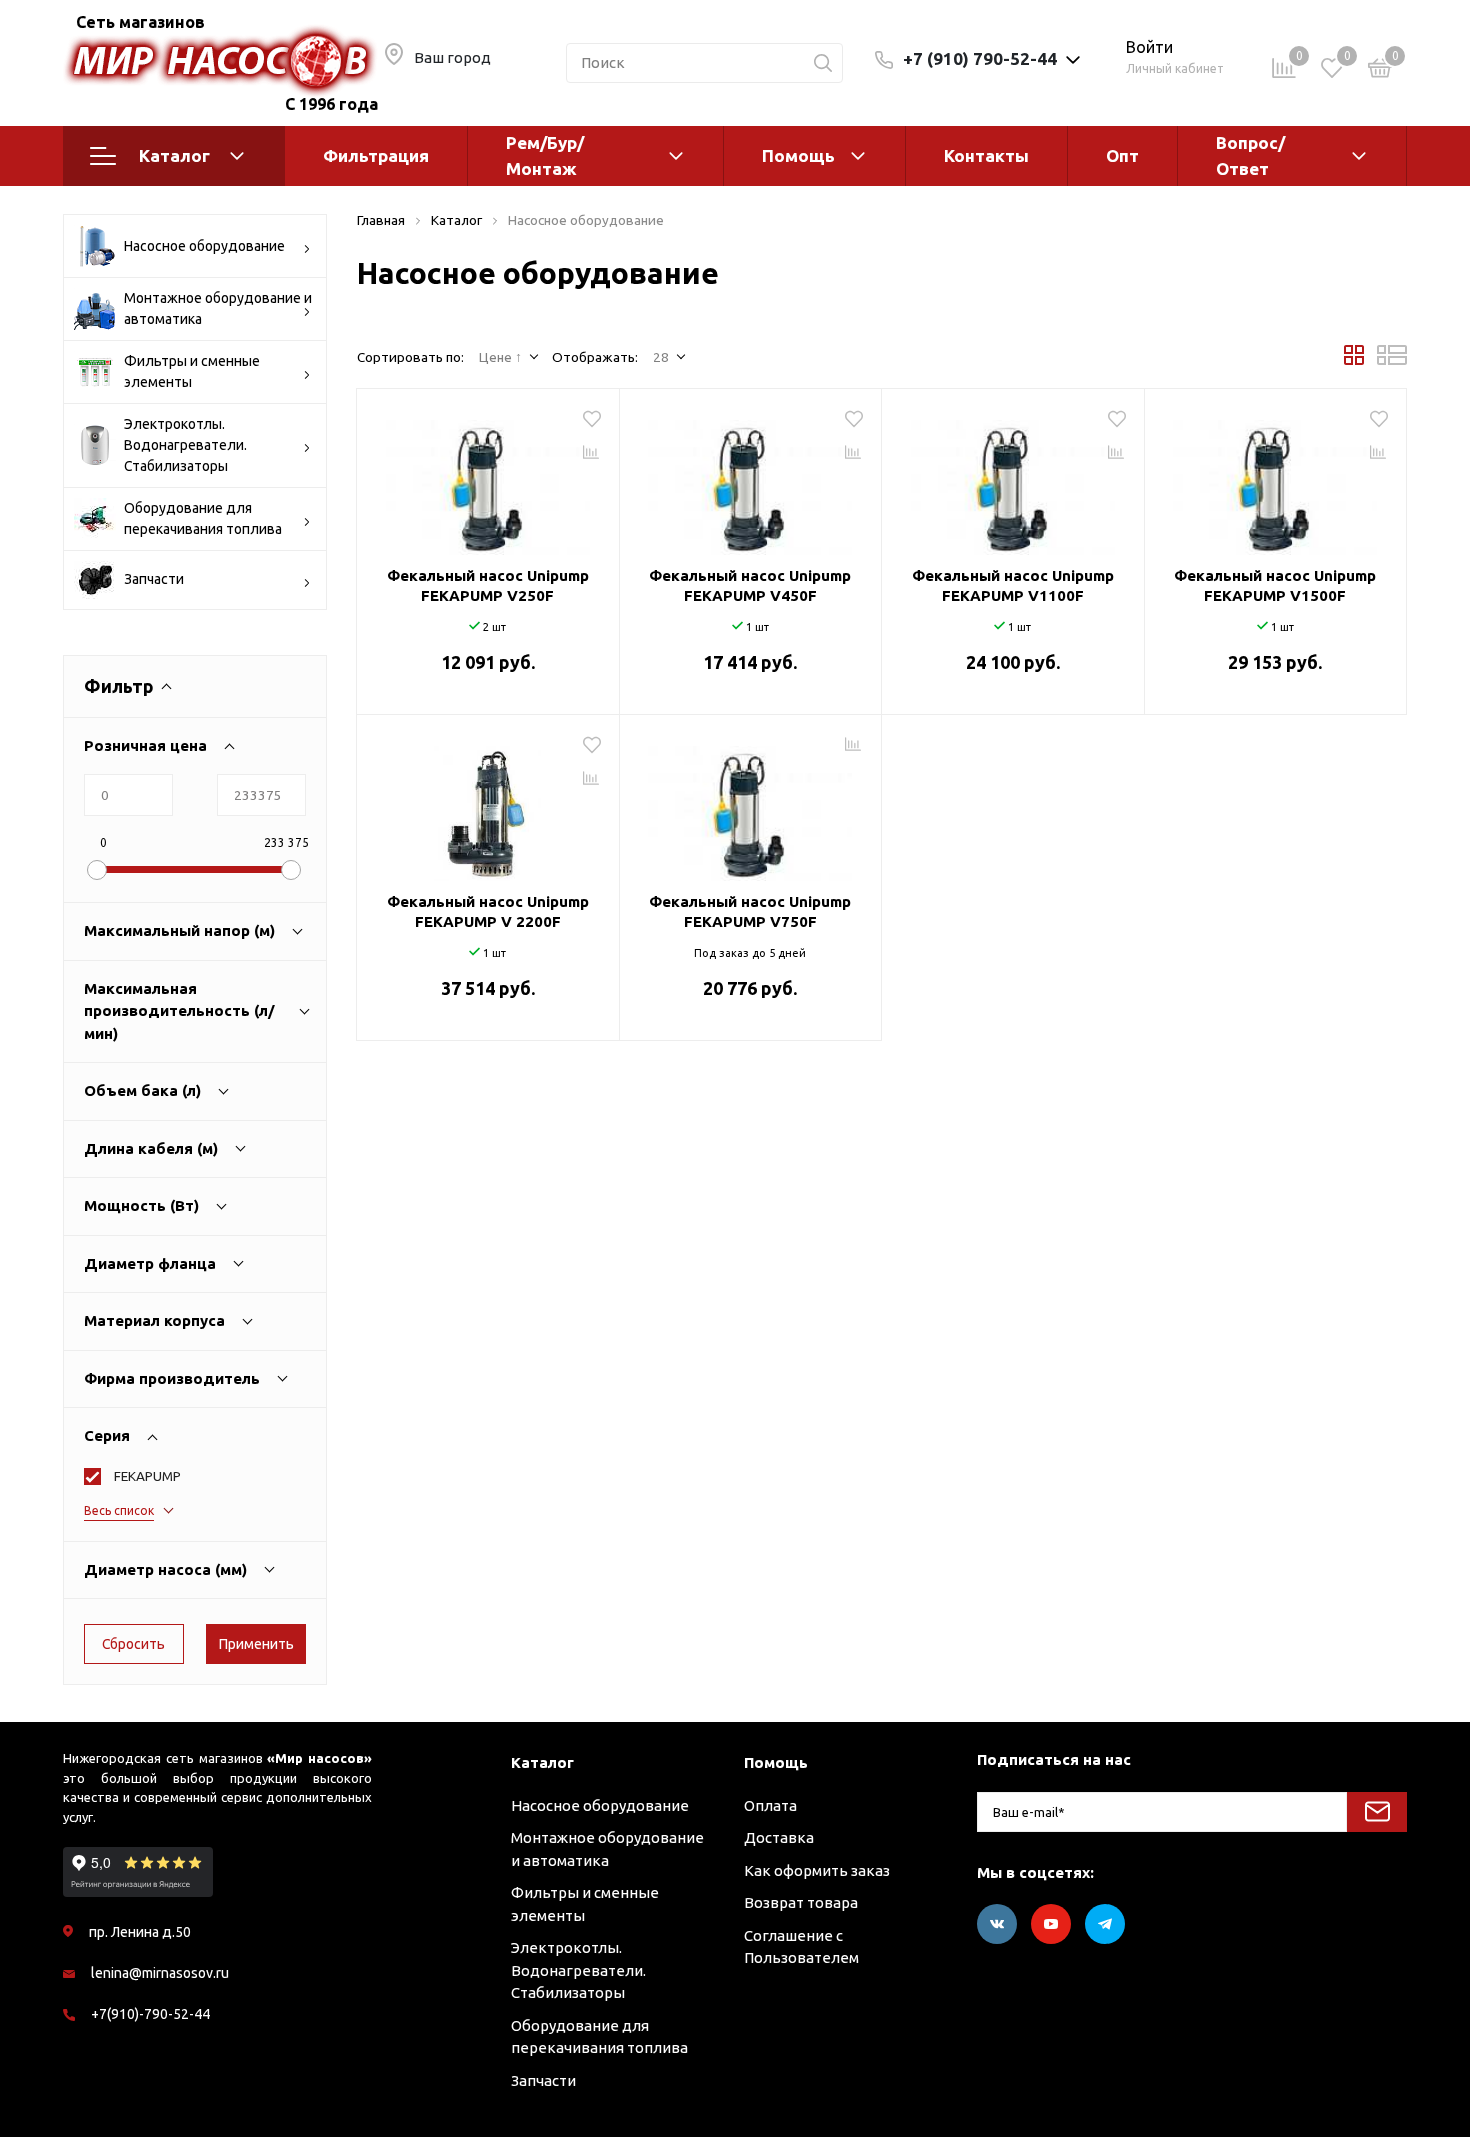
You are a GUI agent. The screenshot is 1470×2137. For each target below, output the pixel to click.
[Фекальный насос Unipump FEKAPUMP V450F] (751, 480)
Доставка (779, 1837)
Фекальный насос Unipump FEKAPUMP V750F (750, 911)
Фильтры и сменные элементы (192, 371)
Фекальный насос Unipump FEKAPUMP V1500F (1275, 585)
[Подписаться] (1377, 1812)
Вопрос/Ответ (1250, 155)
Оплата (770, 1805)
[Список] (1392, 360)
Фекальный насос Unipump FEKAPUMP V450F (750, 585)
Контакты (986, 155)
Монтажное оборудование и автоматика (218, 308)
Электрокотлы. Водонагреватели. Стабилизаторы (185, 445)
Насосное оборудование (204, 246)
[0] (1380, 71)
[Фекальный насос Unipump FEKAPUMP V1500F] (1276, 480)
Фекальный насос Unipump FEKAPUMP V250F (488, 585)
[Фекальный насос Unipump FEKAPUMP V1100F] (1013, 480)
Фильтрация (376, 155)
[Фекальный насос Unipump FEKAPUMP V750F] (751, 806)
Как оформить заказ (817, 1870)
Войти (1149, 47)
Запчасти (154, 579)
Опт (1122, 155)
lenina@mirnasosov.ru (160, 1973)
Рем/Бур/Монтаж (545, 155)
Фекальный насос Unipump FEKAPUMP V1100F (1013, 585)
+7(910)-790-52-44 (150, 2014)
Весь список (119, 1510)
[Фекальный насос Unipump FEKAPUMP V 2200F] (488, 806)
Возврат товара (801, 1902)
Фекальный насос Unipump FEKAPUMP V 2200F (488, 911)
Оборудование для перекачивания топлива (203, 518)
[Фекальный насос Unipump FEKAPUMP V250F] (488, 480)
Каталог (174, 155)
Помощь (798, 155)
